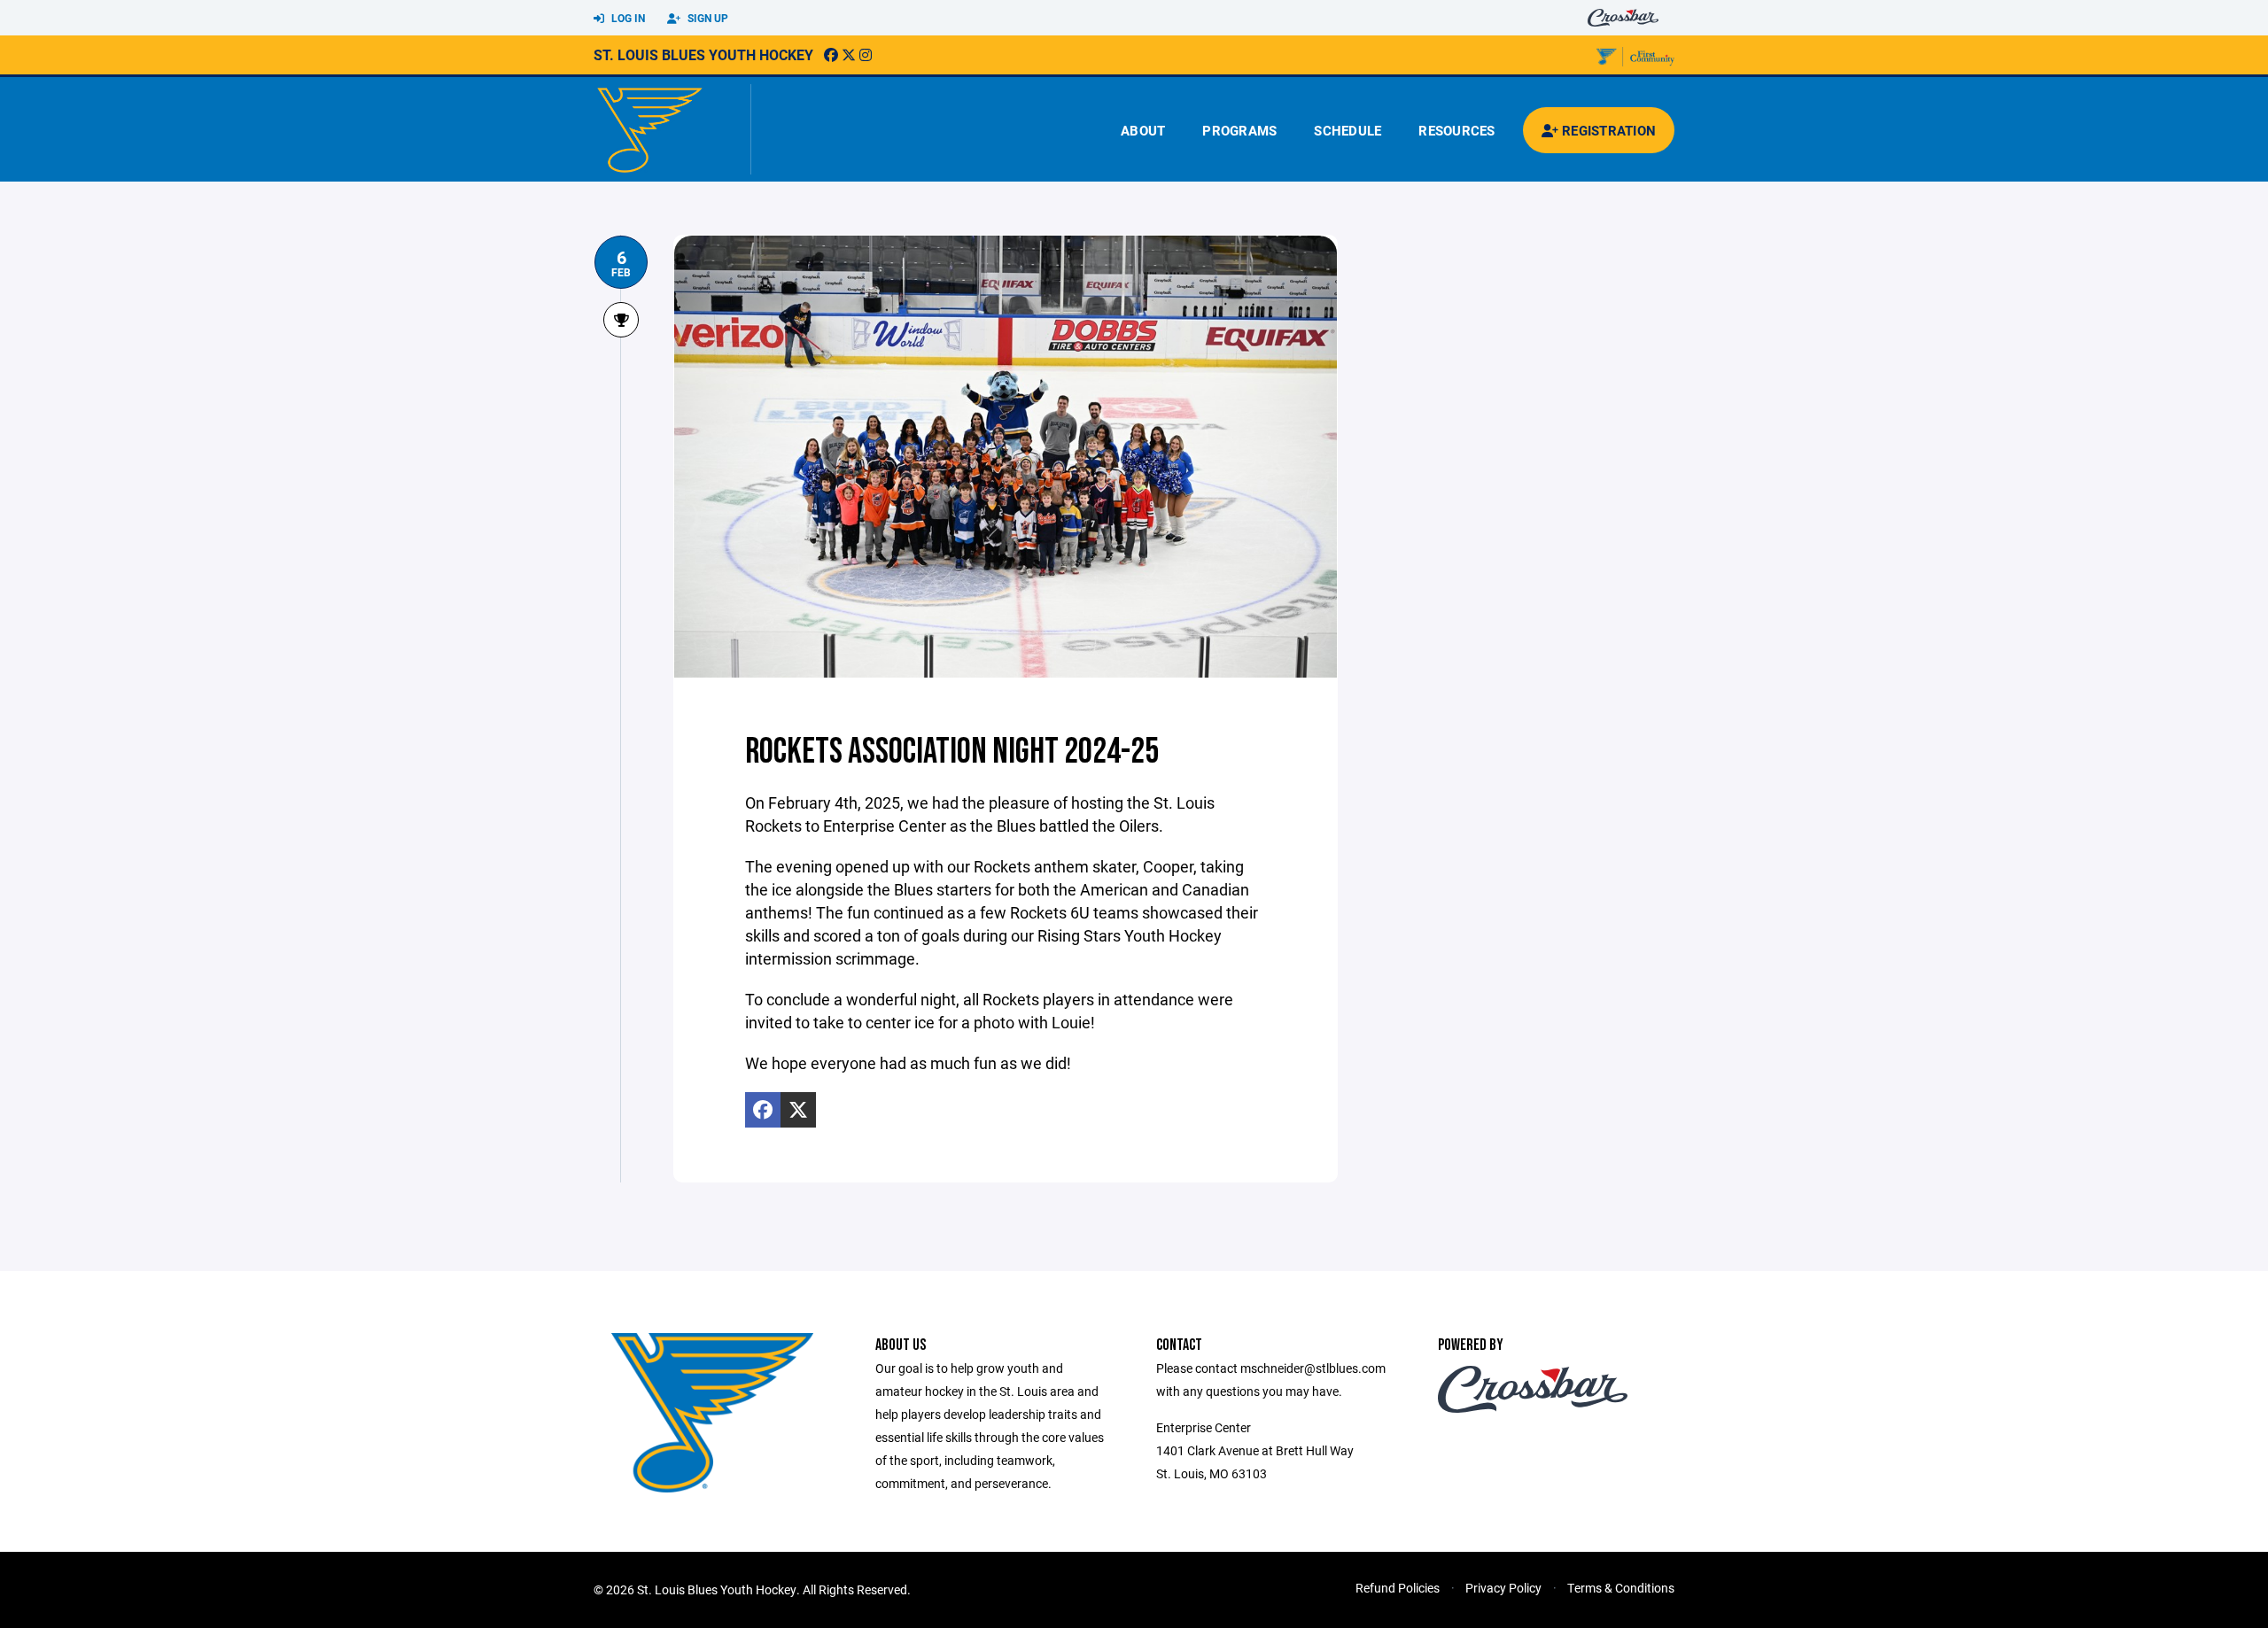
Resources (1456, 130)
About (1143, 130)
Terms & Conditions (1621, 1588)
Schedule (1348, 130)
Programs (1239, 130)
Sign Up (707, 18)
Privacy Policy (1503, 1588)
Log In (627, 18)
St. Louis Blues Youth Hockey (703, 54)
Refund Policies (1398, 1588)
